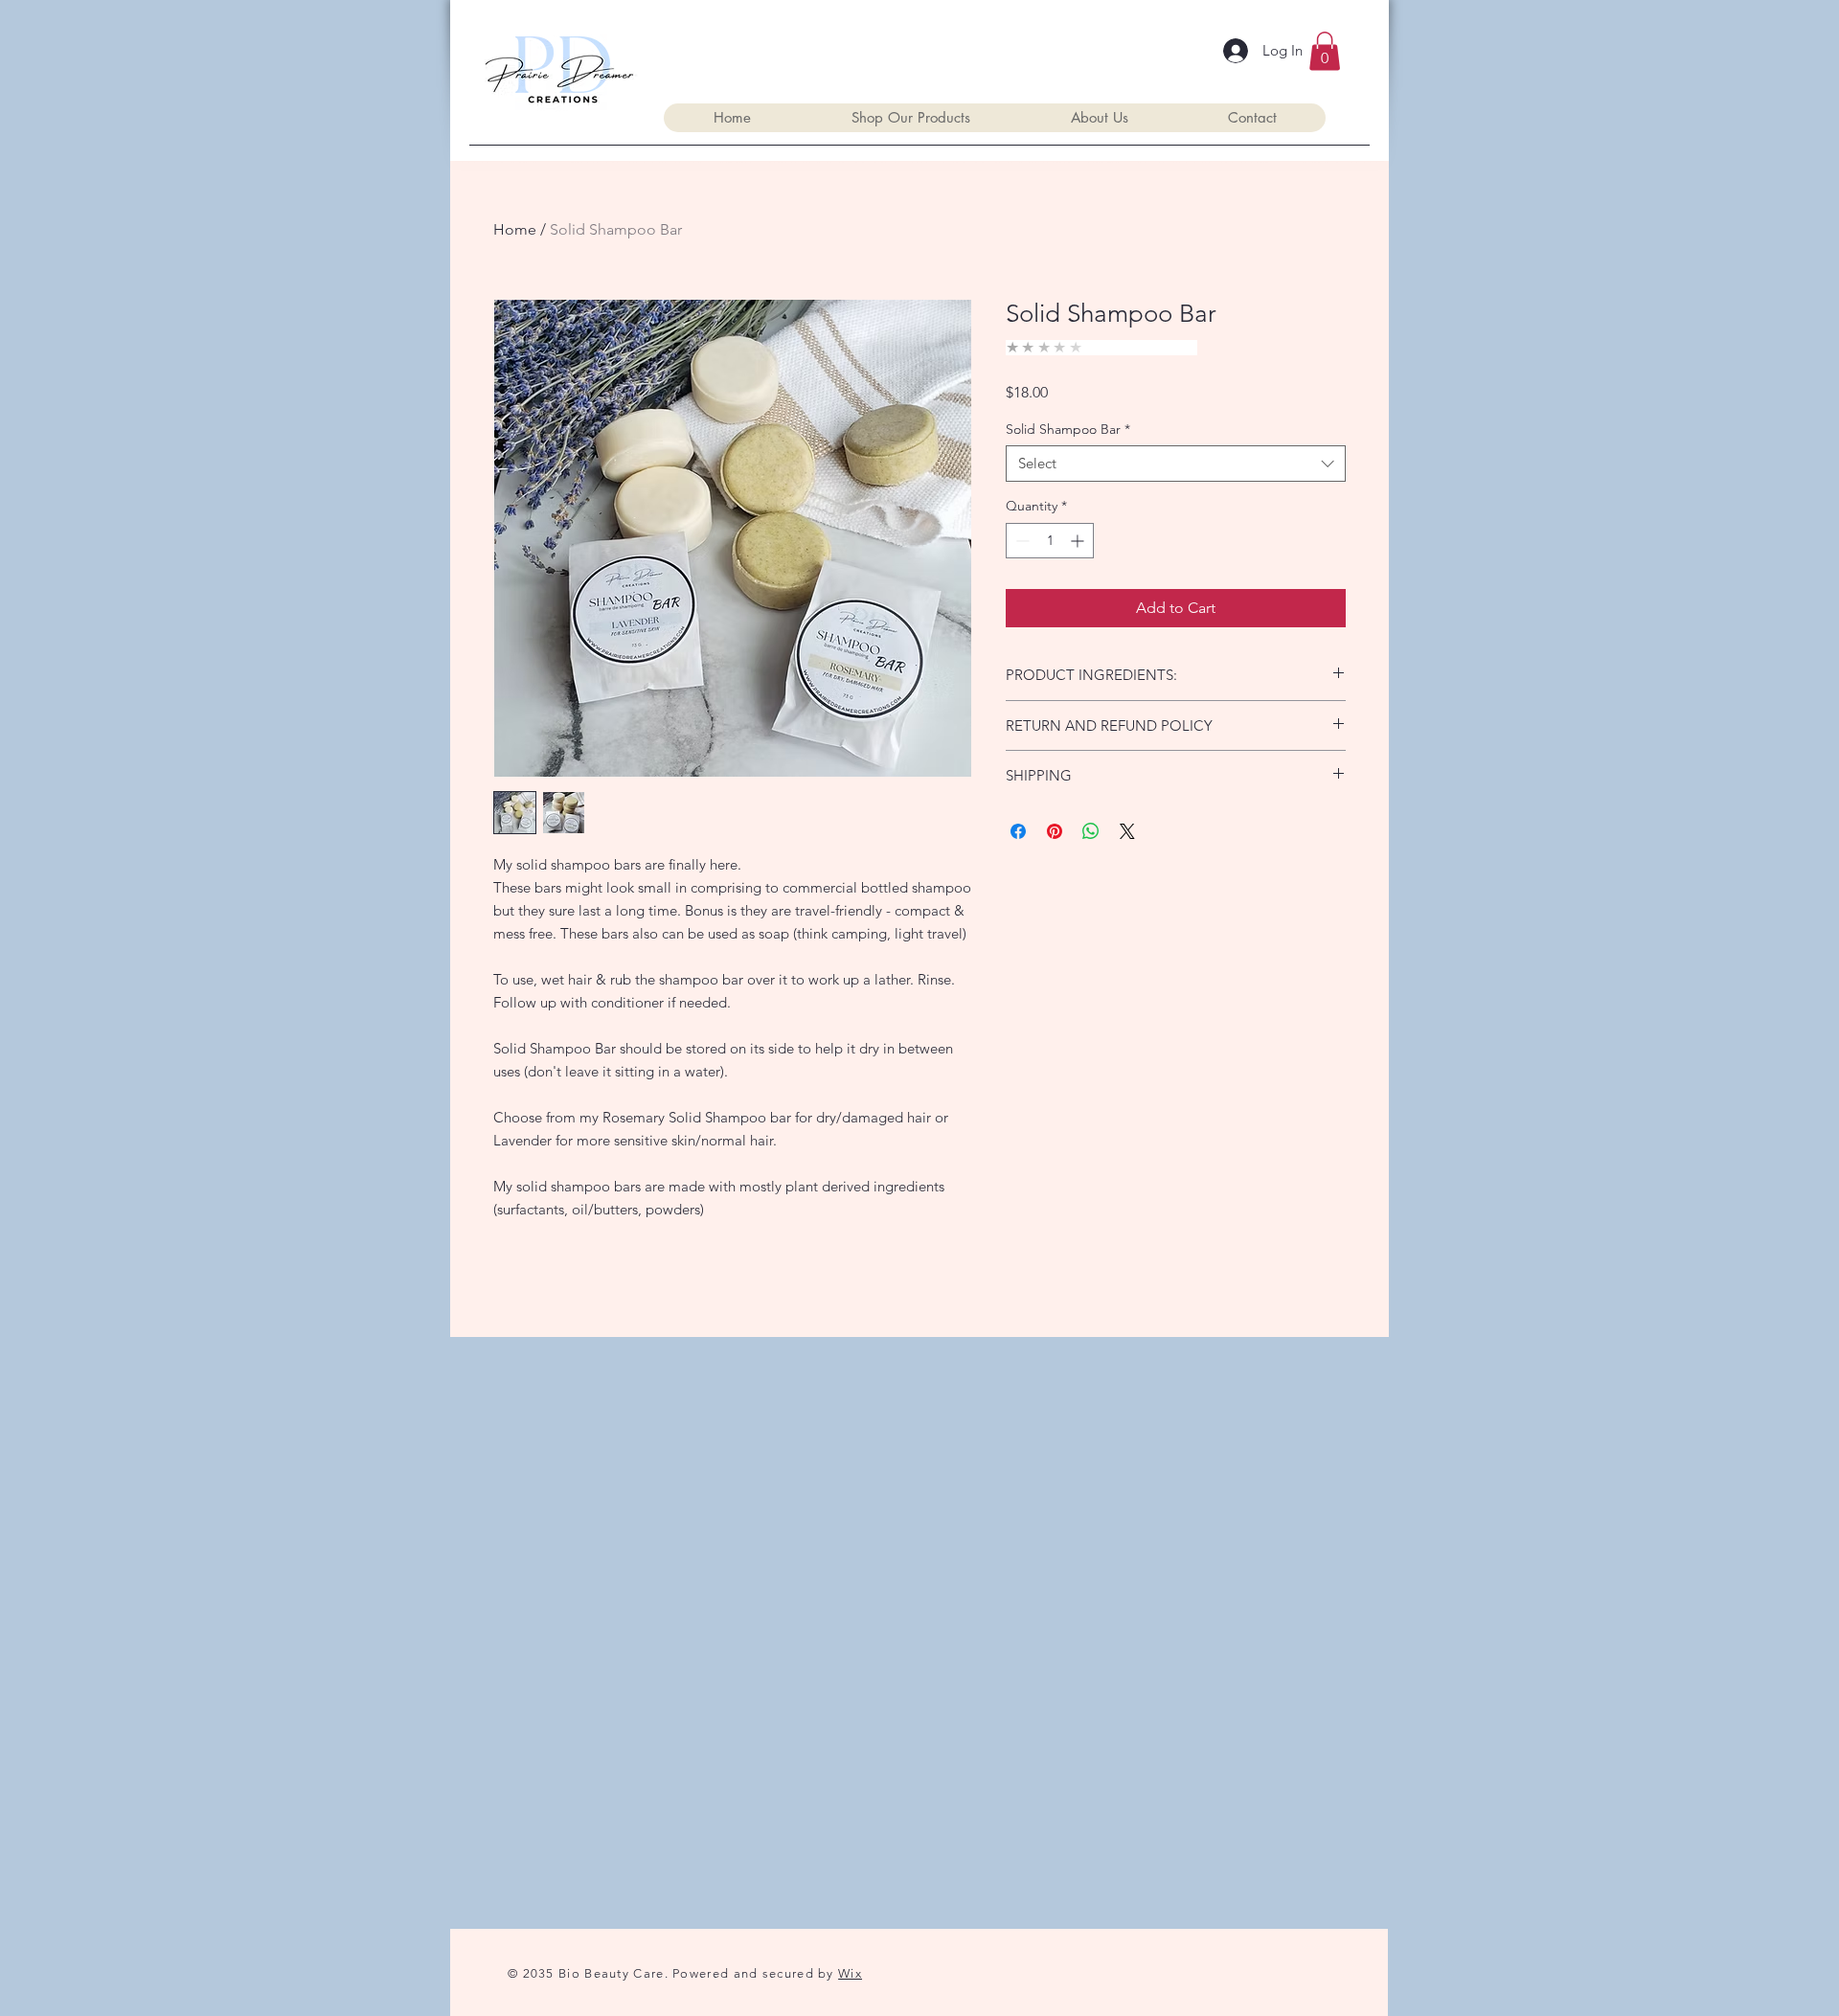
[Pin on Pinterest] (1055, 831)
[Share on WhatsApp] (1091, 831)
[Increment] (1079, 541)
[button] (1325, 51)
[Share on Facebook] (1018, 831)
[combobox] (1176, 464)
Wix (850, 1973)
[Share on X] (1127, 831)
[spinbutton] (1050, 541)
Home (515, 229)
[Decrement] (1021, 541)
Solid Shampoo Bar (1068, 429)
